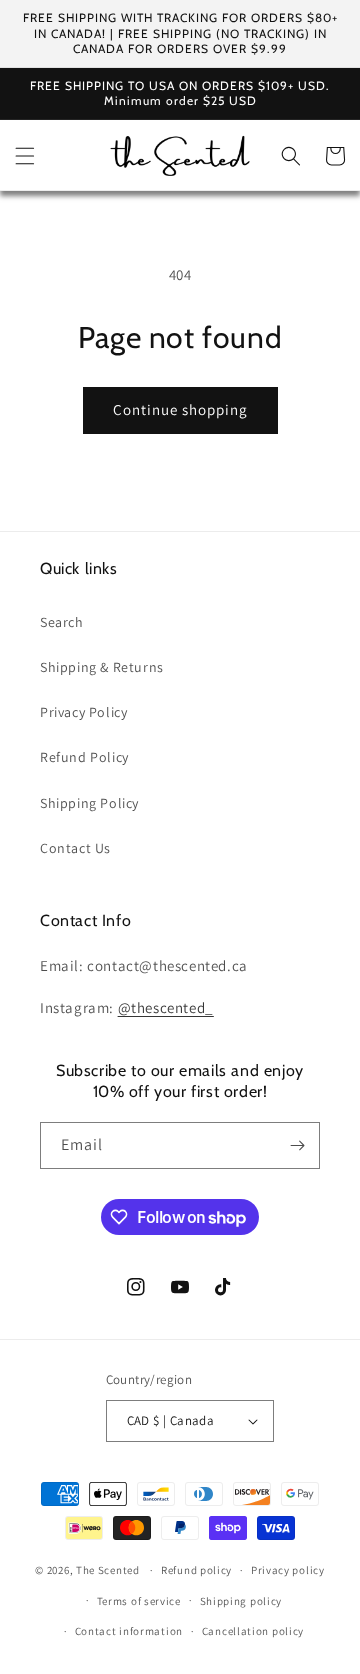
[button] (25, 156)
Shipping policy (241, 1601)
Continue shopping (180, 409)
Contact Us (75, 848)
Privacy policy (288, 1570)
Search (62, 622)
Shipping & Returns (102, 667)
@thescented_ (166, 1007)
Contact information (129, 1631)
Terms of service (139, 1601)
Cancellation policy (253, 1631)
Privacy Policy (83, 712)
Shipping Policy (89, 803)
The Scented (108, 1570)
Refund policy (196, 1570)
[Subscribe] (297, 1145)
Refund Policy (84, 757)
